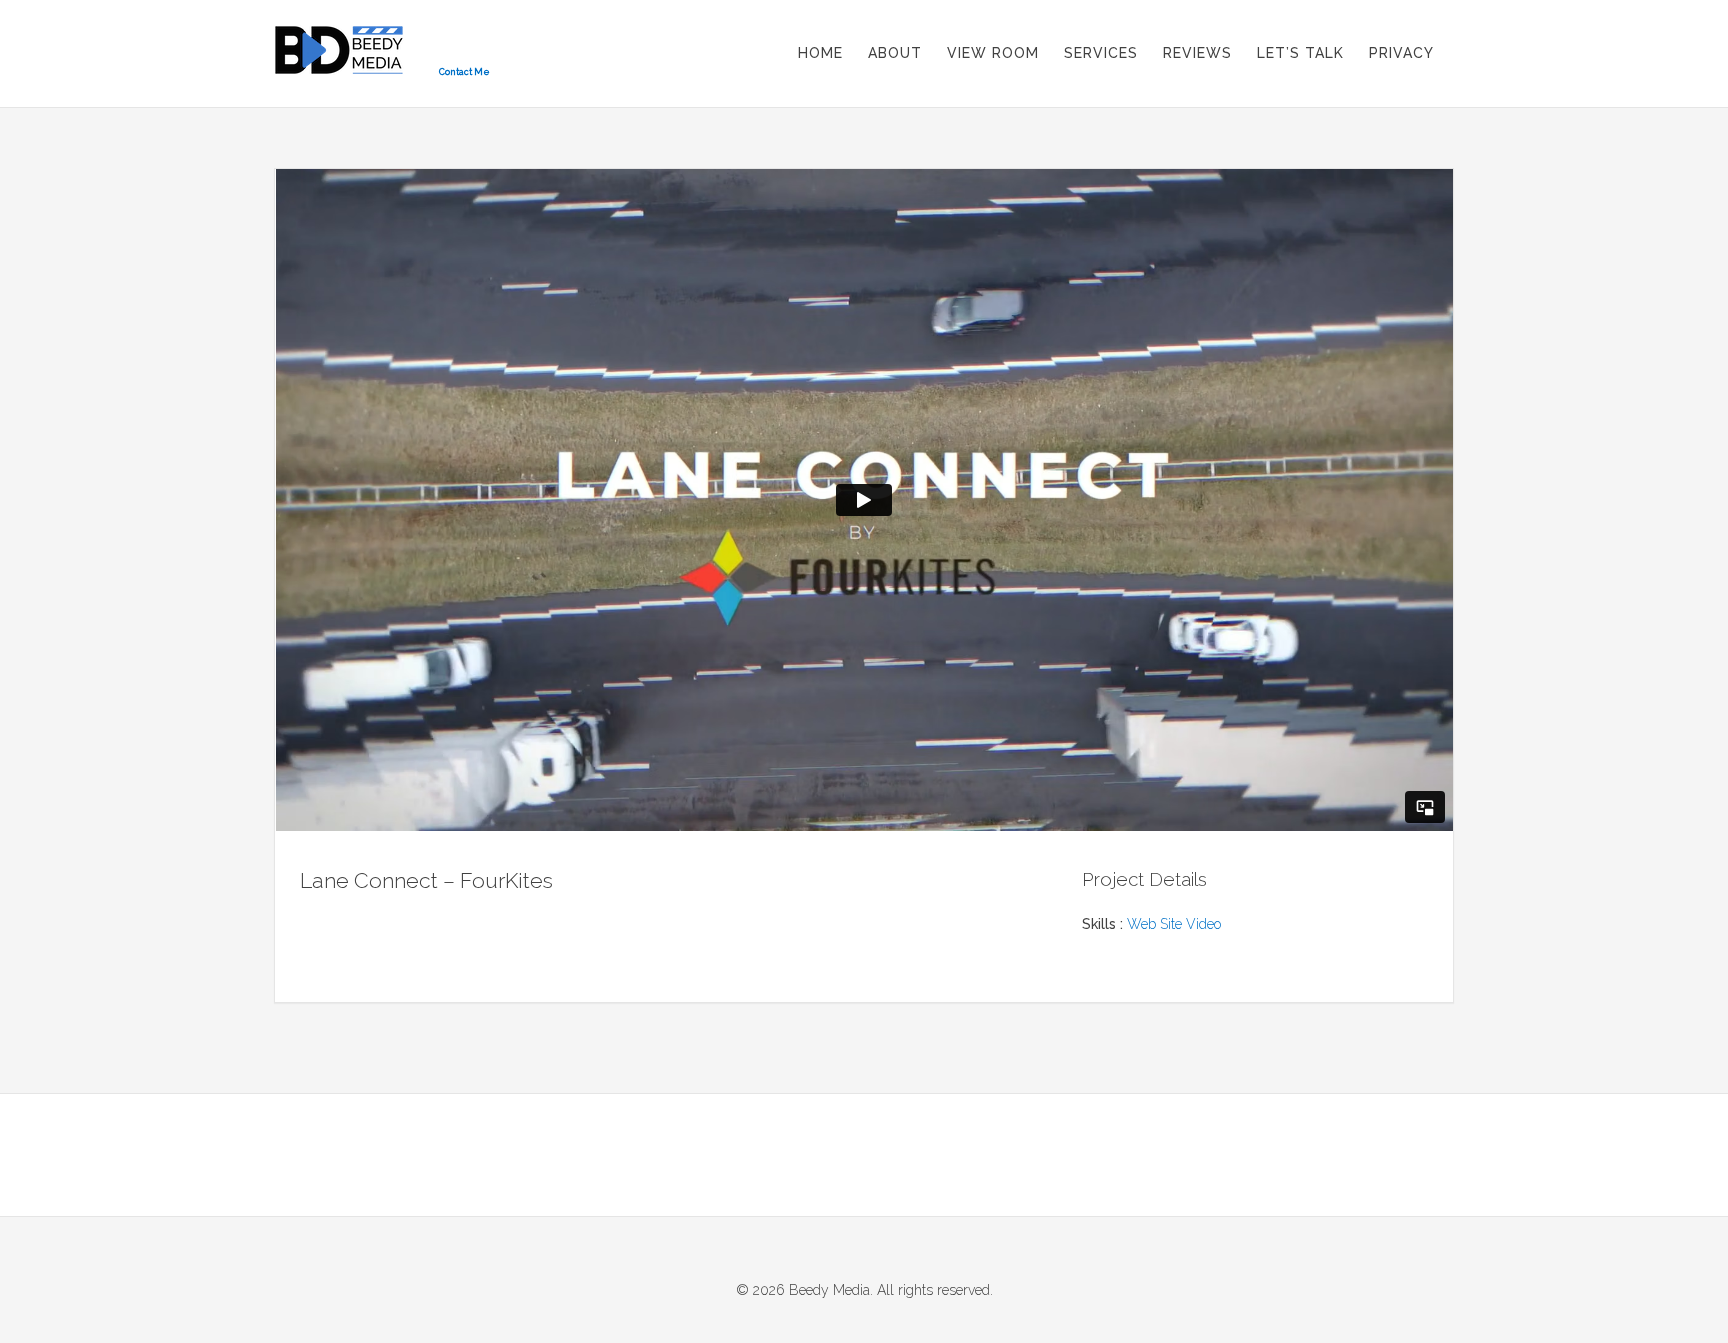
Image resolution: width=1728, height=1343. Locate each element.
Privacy (1401, 53)
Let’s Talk (1300, 53)
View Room (993, 53)
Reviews (1197, 53)
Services (1101, 53)
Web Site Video (1174, 924)
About (895, 53)
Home (820, 53)
